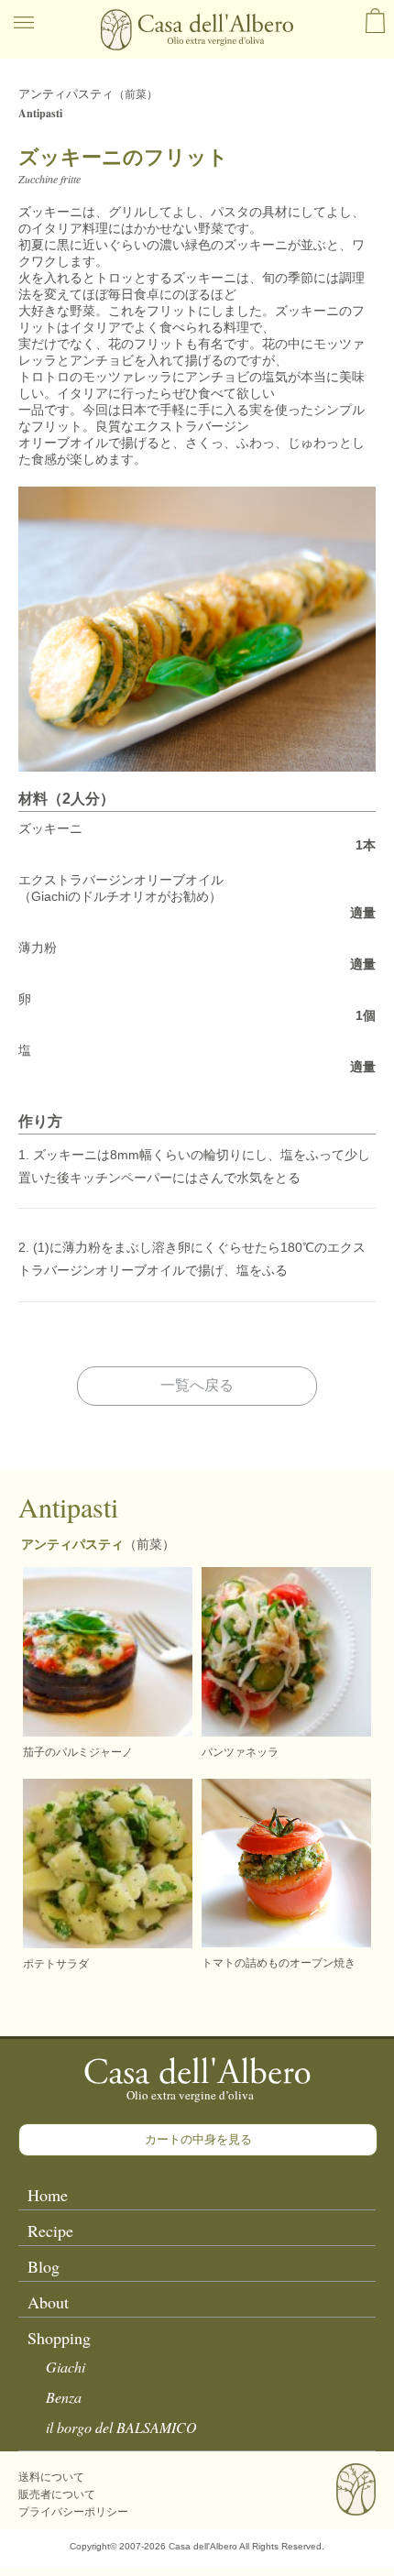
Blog (44, 2266)
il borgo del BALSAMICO (121, 2427)
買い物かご (375, 21)
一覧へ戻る (197, 1385)
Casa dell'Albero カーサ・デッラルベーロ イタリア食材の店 (197, 30)
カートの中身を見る (198, 2139)
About (48, 2302)
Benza (64, 2397)
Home (48, 2195)
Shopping (59, 2338)
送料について (51, 2477)
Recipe (50, 2231)
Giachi (66, 2367)
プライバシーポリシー (73, 2512)
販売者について (57, 2494)
